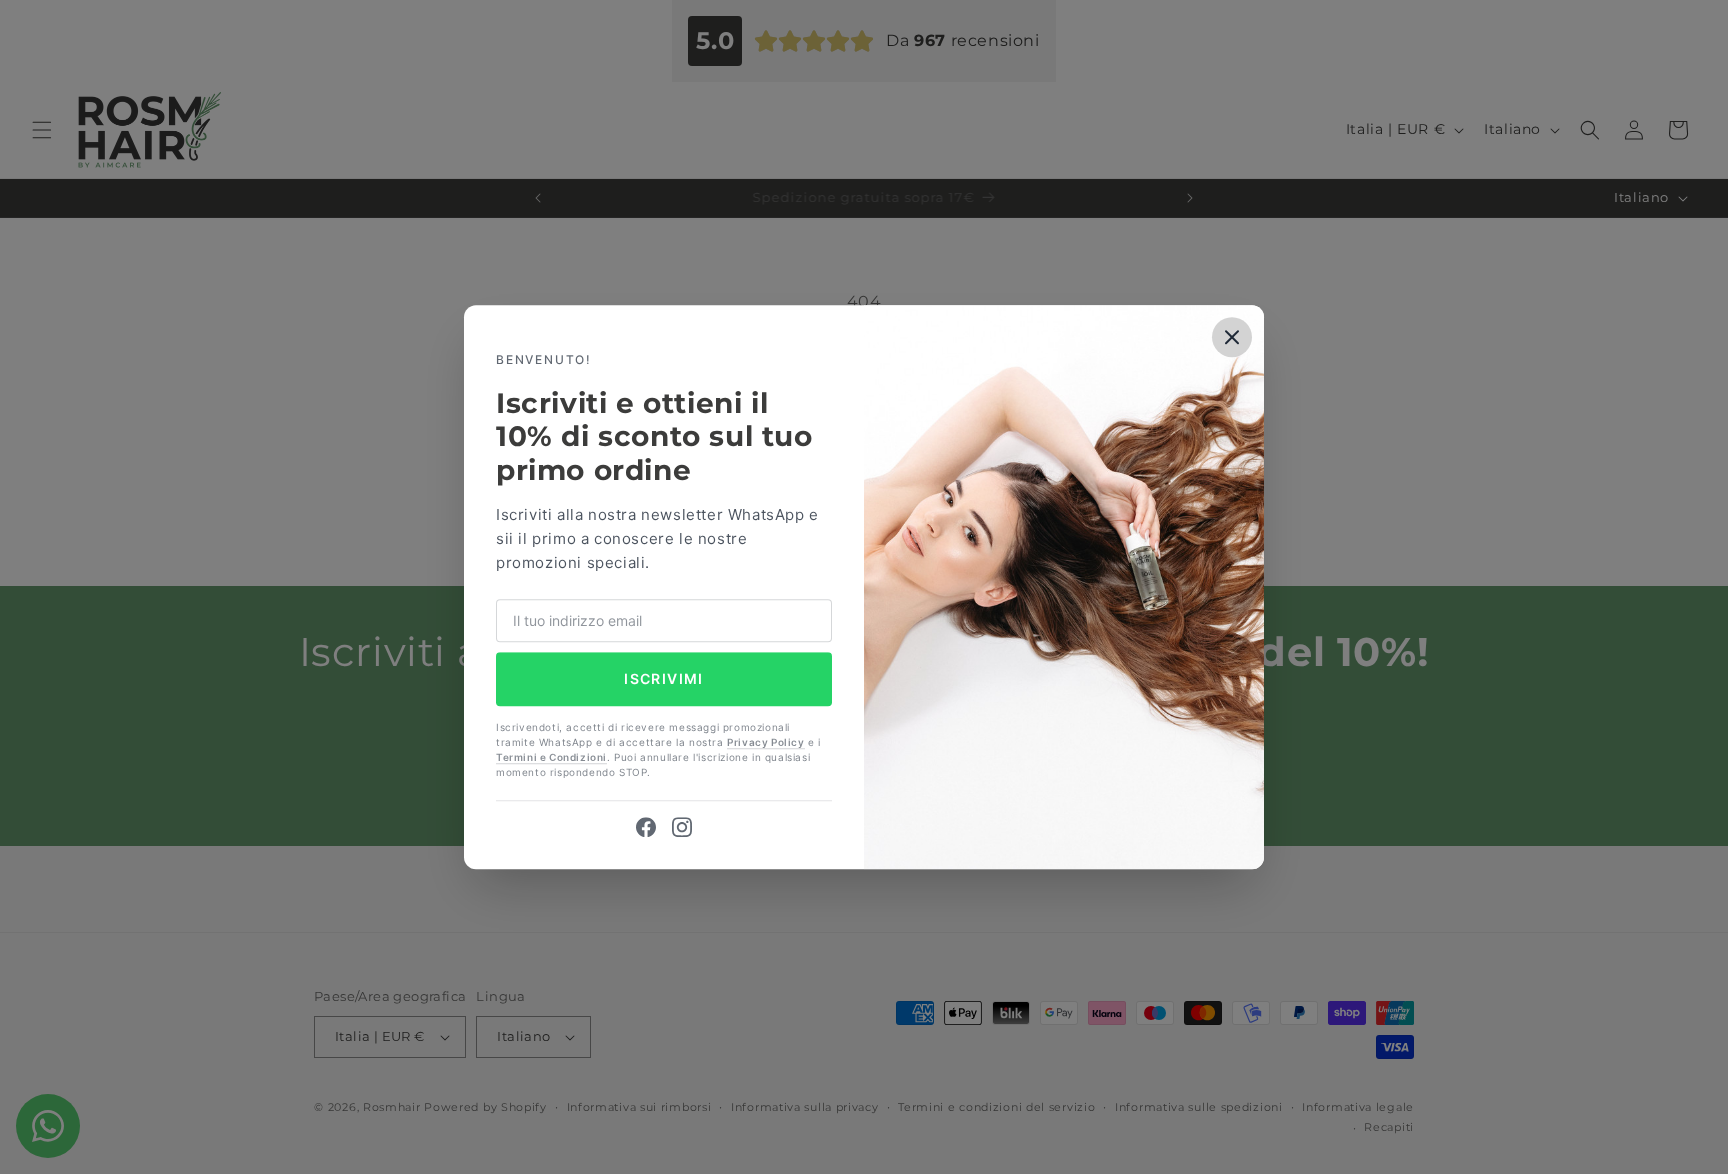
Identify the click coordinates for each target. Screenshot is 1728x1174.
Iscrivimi (664, 679)
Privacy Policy (765, 742)
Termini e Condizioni (551, 757)
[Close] (1232, 337)
